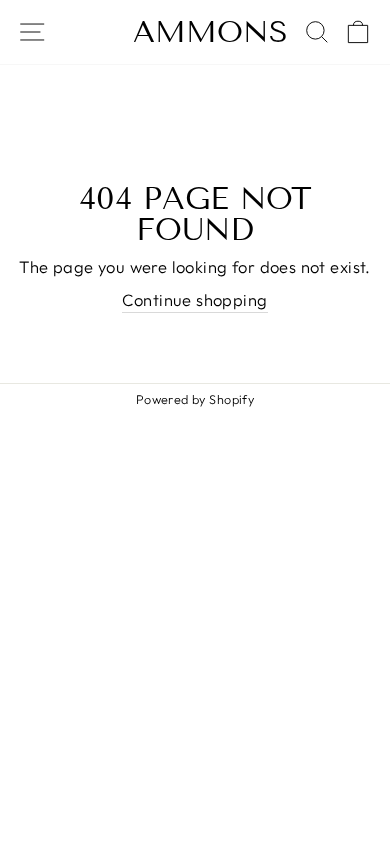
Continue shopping (194, 299)
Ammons (210, 32)
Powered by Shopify (195, 399)
